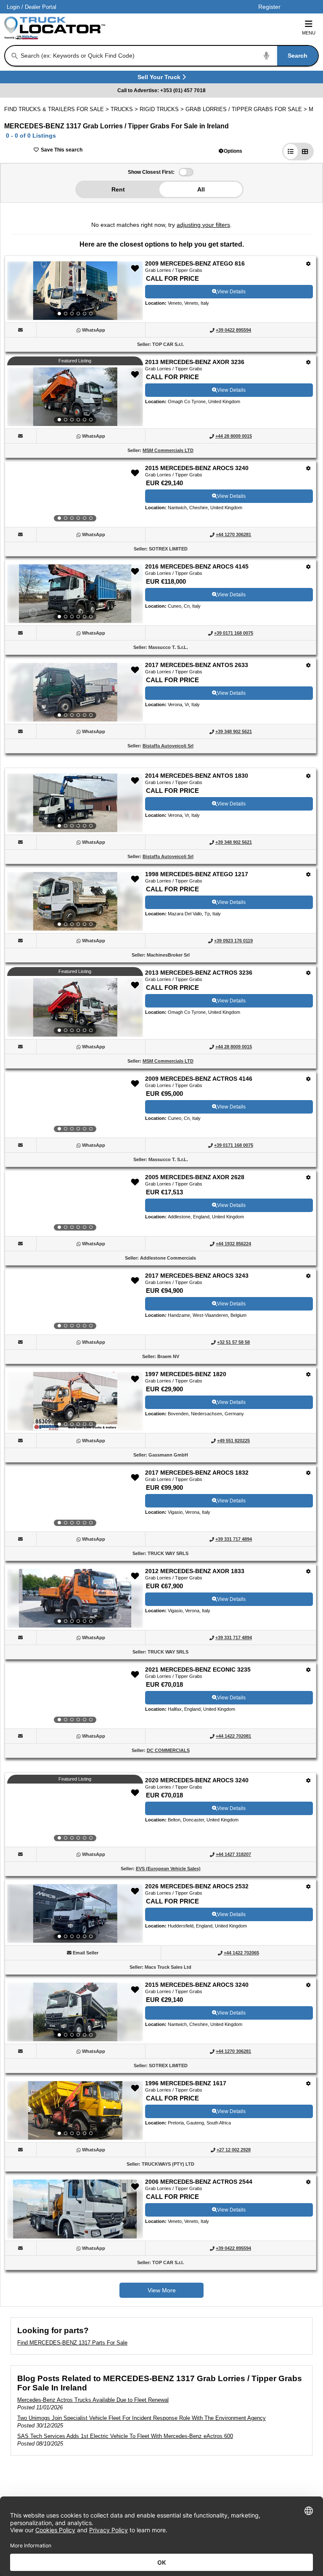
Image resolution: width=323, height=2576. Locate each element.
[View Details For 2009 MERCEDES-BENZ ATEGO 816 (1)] (75, 291)
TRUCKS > (125, 109)
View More (162, 2290)
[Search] (15, 56)
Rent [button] (118, 189)
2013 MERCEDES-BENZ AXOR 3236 (195, 362)
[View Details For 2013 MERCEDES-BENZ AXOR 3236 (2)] (75, 397)
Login (13, 7)
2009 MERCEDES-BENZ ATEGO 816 (195, 263)
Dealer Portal (41, 7)
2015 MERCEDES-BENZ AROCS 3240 (197, 468)
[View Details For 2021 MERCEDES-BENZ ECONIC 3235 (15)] (75, 1697)
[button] (230, 151)
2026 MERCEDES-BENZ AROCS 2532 (197, 1886)
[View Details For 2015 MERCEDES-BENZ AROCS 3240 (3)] (75, 495)
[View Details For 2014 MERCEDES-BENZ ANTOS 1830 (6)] (75, 803)
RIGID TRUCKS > (163, 109)
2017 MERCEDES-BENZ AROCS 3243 (197, 1276)
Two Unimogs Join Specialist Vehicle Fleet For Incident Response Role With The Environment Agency (142, 2418)
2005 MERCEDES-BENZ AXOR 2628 (195, 1177)
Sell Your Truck (160, 78)
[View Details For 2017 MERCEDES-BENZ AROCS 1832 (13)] (75, 1500)
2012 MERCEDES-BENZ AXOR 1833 (195, 1571)
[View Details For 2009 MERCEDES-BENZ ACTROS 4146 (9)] (75, 1106)
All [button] (201, 189)
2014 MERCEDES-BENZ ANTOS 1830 (197, 776)
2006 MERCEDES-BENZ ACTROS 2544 (199, 2182)
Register (269, 7)
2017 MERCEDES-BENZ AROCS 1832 (197, 1473)
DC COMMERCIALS (168, 1750)
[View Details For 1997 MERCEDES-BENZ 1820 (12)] (75, 1401)
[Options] (308, 264)
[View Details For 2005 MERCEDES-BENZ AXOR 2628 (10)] (75, 1204)
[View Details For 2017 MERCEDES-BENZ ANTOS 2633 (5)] (75, 692)
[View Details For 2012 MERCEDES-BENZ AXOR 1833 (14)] (75, 1598)
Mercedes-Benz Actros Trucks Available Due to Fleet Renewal (93, 2400)
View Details (231, 292)
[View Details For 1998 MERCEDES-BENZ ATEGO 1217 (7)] (75, 901)
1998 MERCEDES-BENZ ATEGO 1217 (197, 874)
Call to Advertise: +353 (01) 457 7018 (161, 90)
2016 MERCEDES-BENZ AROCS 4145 (197, 566)
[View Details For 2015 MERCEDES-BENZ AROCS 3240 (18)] (75, 2012)
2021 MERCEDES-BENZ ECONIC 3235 (198, 1669)
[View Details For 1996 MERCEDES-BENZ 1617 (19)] (75, 2111)
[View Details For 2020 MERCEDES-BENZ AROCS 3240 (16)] (75, 1815)
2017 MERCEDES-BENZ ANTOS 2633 (197, 665)
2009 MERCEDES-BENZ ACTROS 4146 (199, 1079)
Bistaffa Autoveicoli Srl (168, 746)
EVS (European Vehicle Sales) (168, 1869)
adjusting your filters (203, 225)
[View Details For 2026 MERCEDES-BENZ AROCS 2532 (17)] (75, 1914)
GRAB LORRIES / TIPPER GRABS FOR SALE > (247, 109)
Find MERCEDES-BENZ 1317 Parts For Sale (72, 2343)
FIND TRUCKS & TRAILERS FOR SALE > (57, 109)
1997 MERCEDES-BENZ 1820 (186, 1374)
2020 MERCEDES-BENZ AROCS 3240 (197, 1780)
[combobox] (169, 56)
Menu (309, 33)
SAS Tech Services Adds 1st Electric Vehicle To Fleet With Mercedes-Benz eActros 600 (125, 2436)
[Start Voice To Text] (267, 56)
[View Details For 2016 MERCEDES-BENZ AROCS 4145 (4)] (75, 594)
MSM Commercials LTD (168, 450)
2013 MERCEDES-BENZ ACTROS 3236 (199, 973)
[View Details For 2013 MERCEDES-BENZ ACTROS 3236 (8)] (75, 1008)
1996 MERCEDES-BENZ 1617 (186, 2083)
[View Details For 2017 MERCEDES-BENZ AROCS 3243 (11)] (75, 1303)
